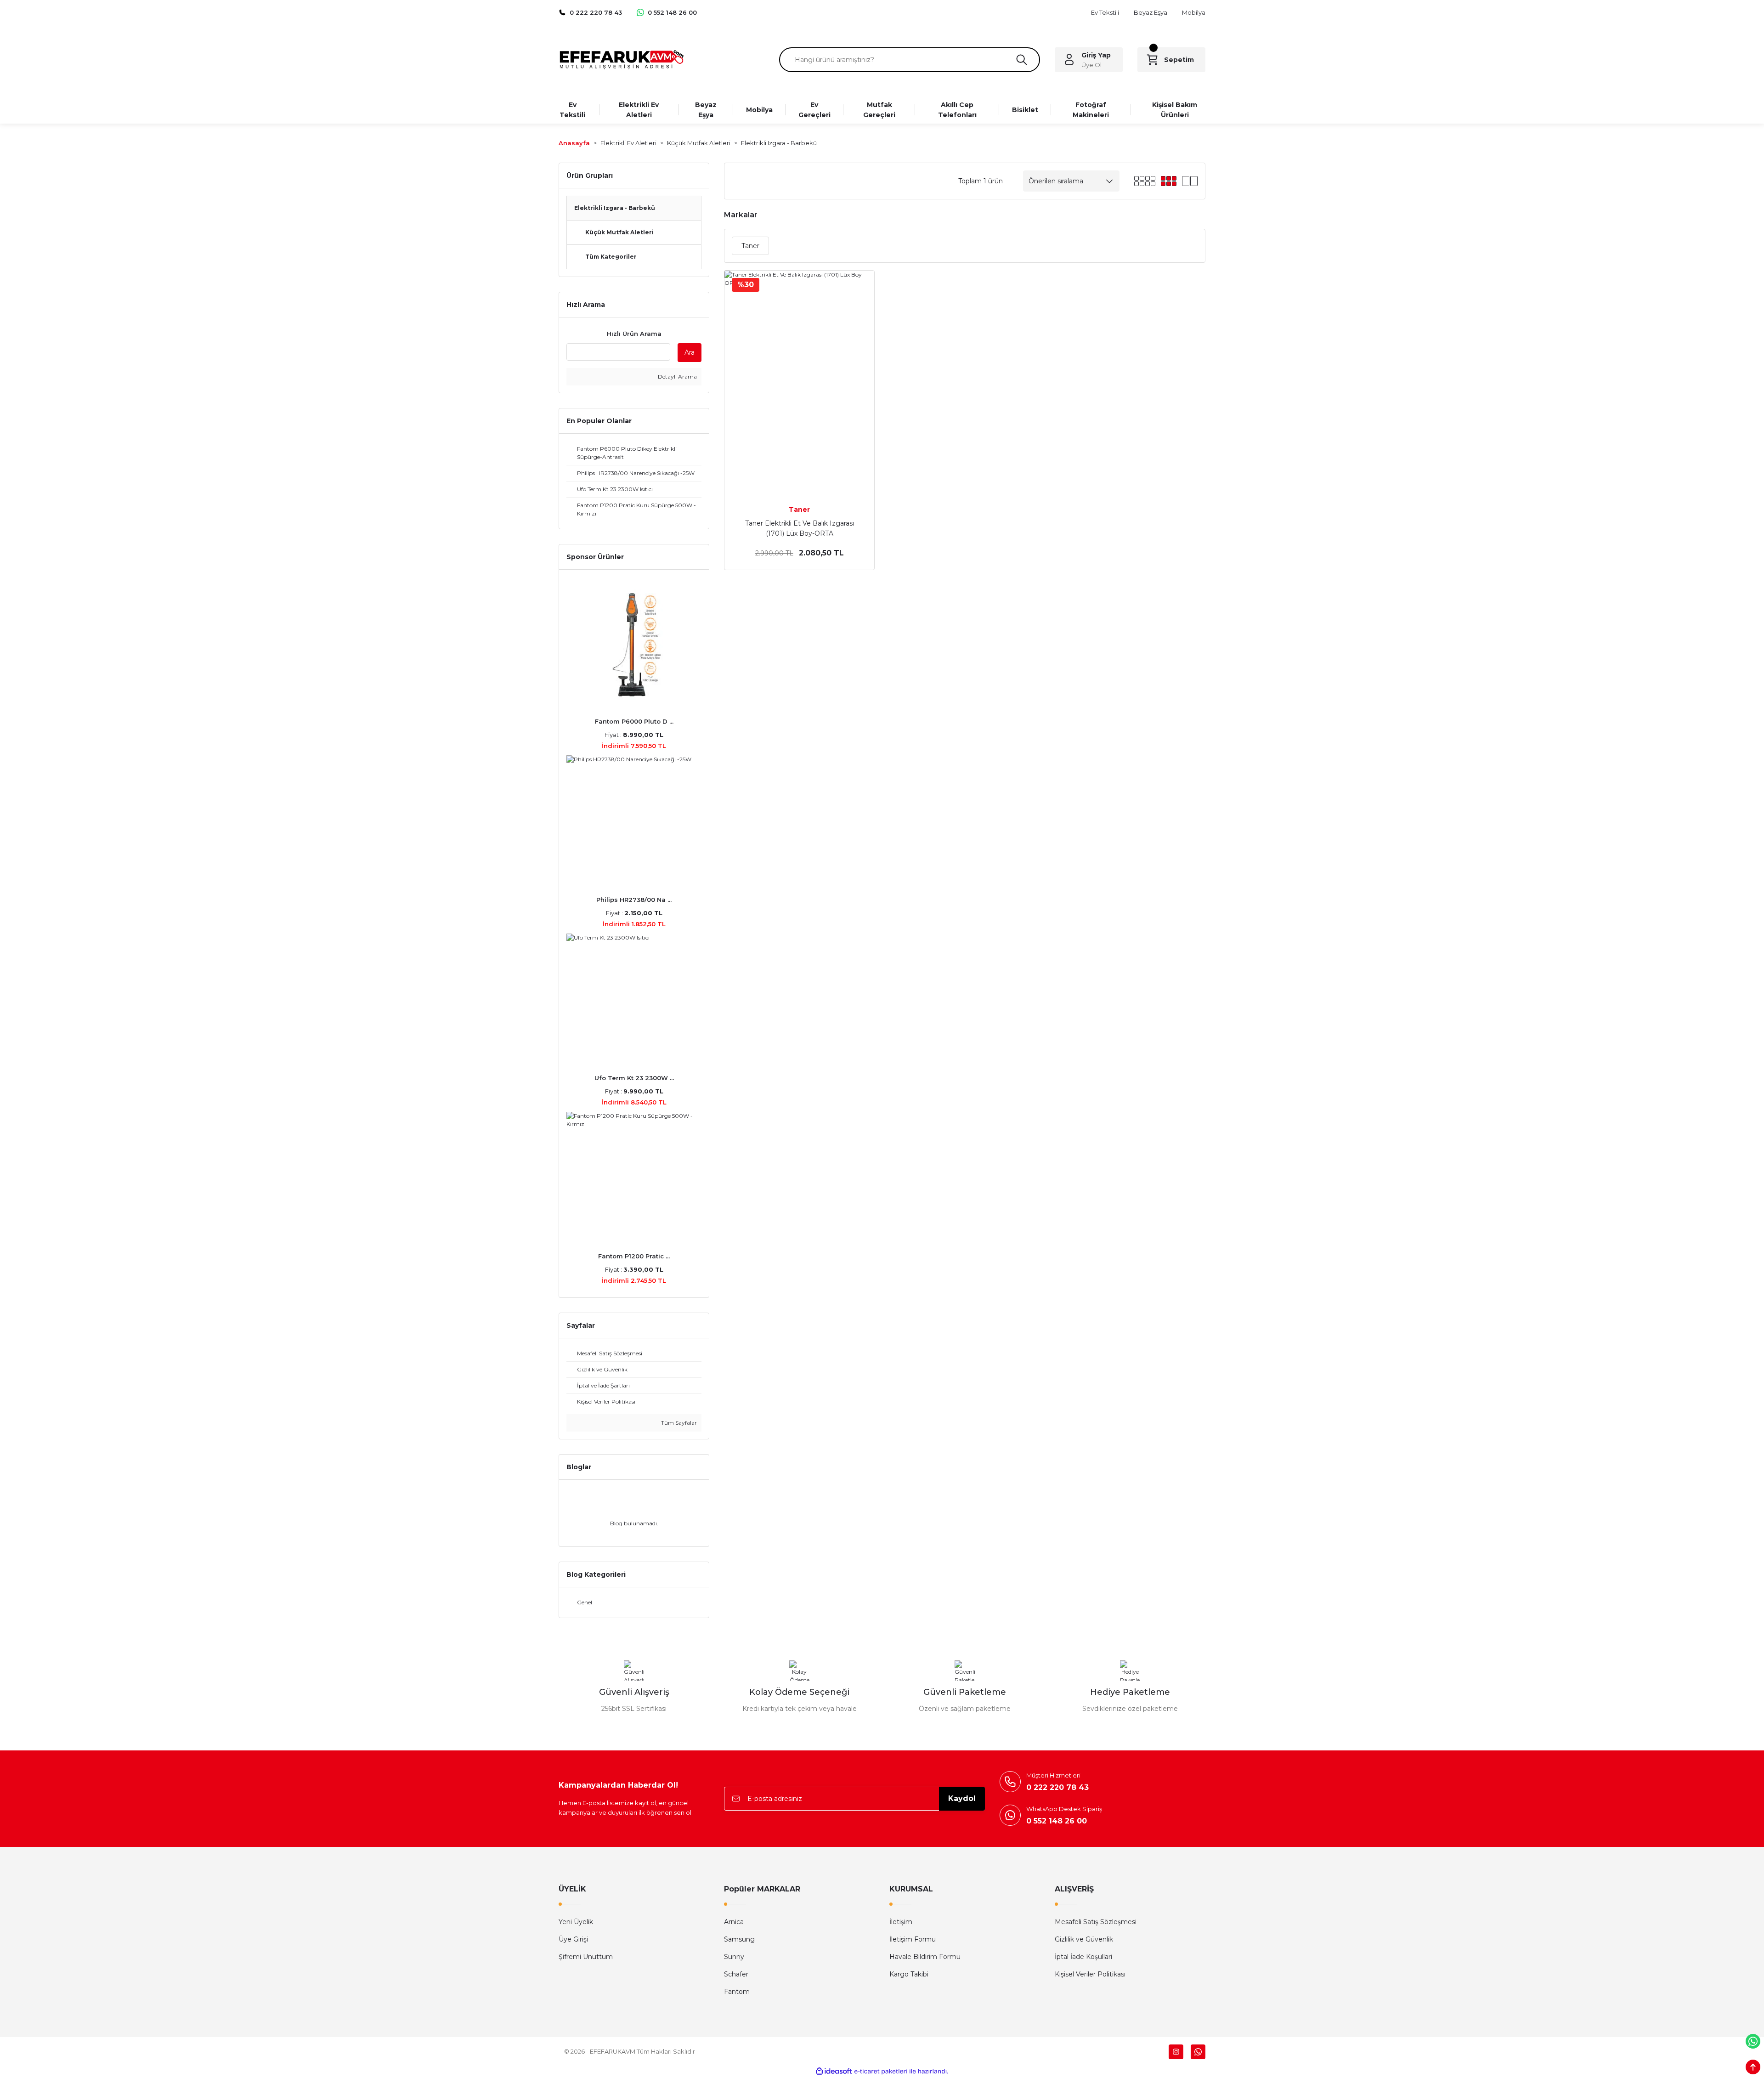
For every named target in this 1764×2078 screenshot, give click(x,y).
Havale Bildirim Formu (925, 1957)
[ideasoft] (834, 2071)
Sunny (734, 1957)
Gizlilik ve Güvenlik (1084, 1939)
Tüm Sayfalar (678, 1423)
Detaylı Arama (677, 377)
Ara (690, 352)
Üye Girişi (573, 1939)
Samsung (739, 1939)
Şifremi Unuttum (586, 1957)
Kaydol (962, 1798)
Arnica (734, 1922)
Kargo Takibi (909, 1974)
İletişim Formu (913, 1939)
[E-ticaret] (881, 2071)
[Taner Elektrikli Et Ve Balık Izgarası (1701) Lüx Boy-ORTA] (799, 383)
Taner (799, 510)
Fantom (737, 1992)
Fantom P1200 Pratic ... (634, 1256)
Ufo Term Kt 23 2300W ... (634, 1078)
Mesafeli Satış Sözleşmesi (1096, 1922)
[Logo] (621, 59)
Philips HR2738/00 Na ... (634, 900)
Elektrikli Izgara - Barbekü (779, 143)
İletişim (901, 1922)
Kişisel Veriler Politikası (1090, 1974)
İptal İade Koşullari (1083, 1957)
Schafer (736, 1974)
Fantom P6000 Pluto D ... (634, 721)
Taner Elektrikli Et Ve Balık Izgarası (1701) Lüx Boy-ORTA (800, 528)
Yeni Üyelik (576, 1922)
